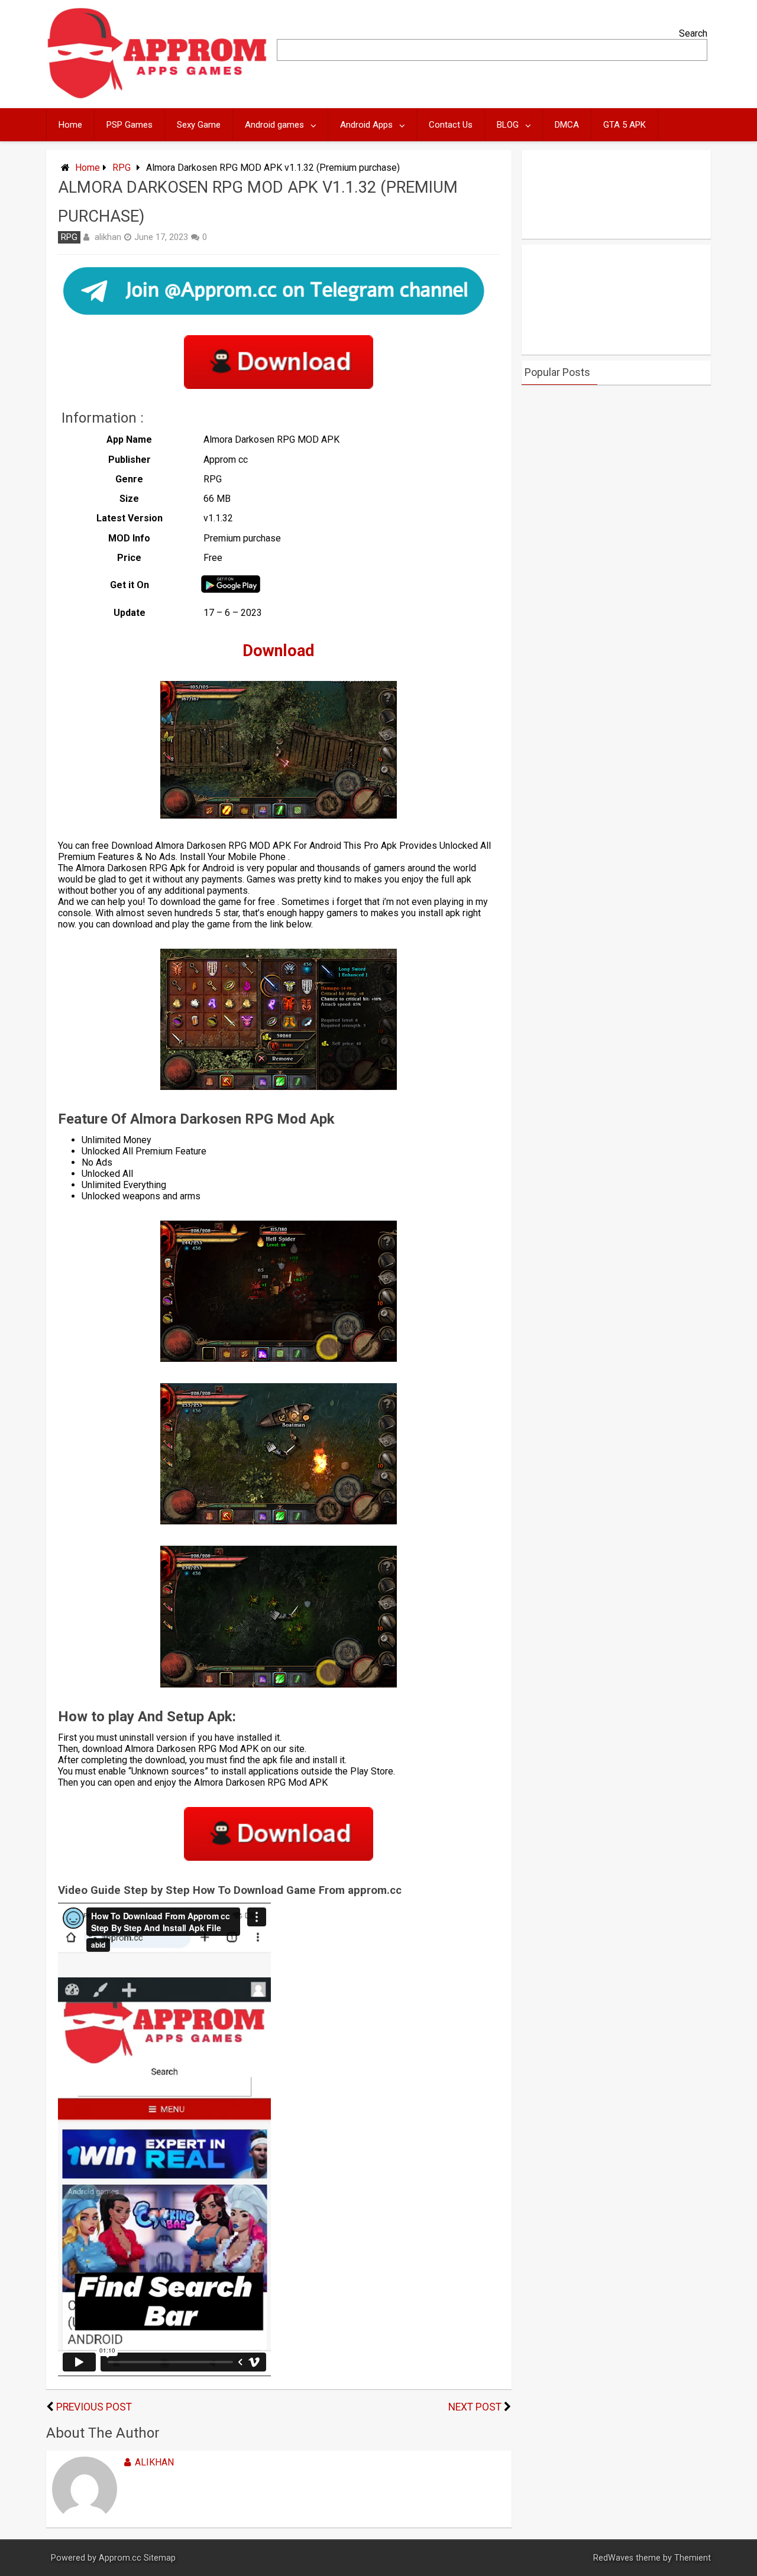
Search (693, 33)
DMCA (567, 125)
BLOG (508, 125)
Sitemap (160, 2558)
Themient (693, 2558)
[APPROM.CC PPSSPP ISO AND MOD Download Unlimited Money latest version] (158, 96)
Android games (274, 125)
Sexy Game (199, 125)
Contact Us (451, 125)
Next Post (475, 2407)
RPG (122, 168)
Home (70, 125)
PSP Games (130, 125)
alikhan (108, 237)
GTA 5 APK (625, 125)
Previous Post (94, 2407)
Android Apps (366, 125)
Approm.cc (120, 2558)
